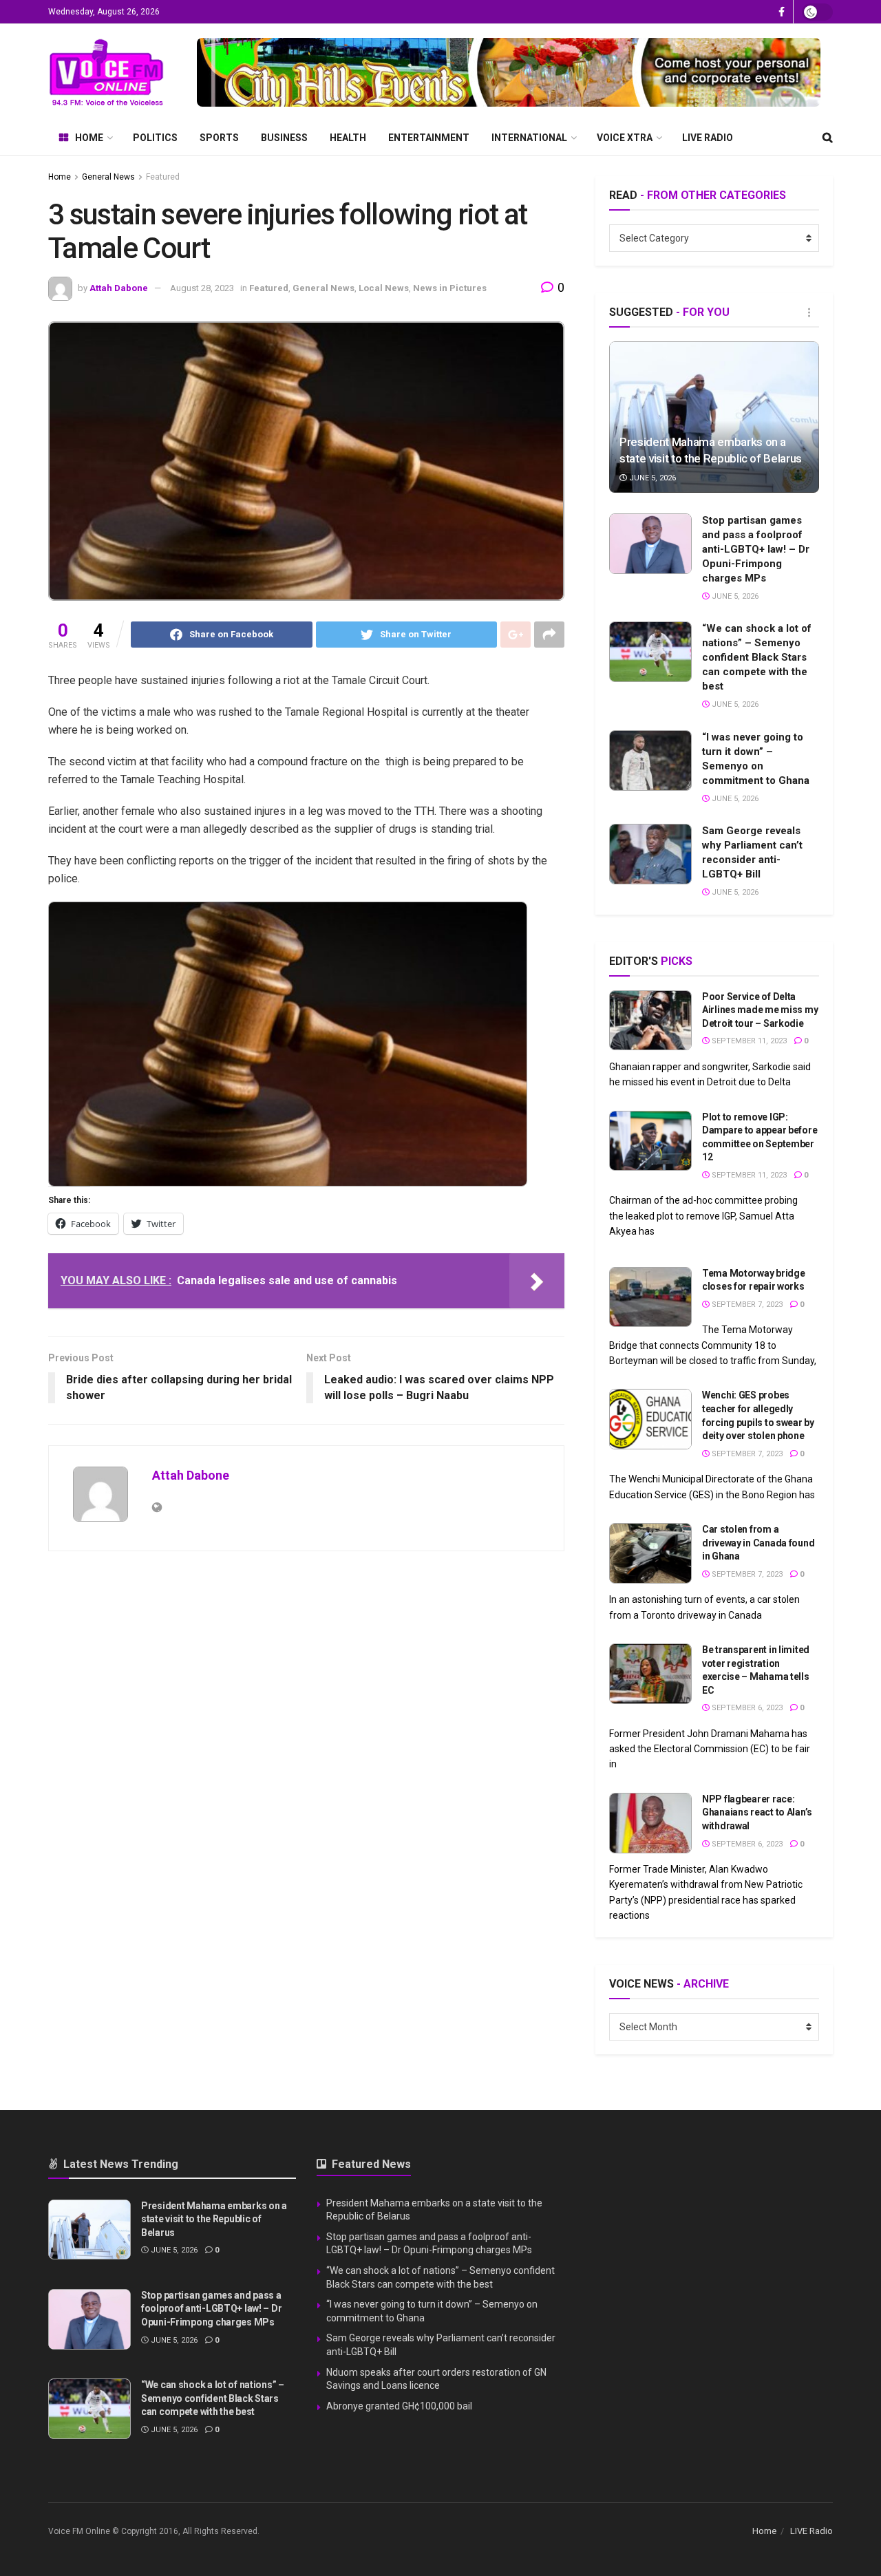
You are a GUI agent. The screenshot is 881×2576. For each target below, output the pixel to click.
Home (89, 138)
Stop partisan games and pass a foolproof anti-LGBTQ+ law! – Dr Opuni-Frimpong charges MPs (756, 549)
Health (348, 138)
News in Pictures (450, 288)
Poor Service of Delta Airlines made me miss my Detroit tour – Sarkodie (760, 1010)
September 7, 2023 (746, 1305)
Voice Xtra (625, 138)
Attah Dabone (119, 288)
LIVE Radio (708, 138)
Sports (219, 138)
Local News (384, 288)
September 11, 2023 (748, 1041)
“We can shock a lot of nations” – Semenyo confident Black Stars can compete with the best (757, 657)
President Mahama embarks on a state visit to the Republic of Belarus (214, 2219)
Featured (163, 177)
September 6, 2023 (746, 1708)
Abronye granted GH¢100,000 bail (399, 2406)
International (529, 138)
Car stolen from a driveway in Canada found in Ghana (758, 1543)
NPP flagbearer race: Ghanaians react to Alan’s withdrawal (757, 1812)
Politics (155, 138)
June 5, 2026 (651, 478)
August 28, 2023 (202, 288)
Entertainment (429, 138)
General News (108, 177)
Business (284, 138)
